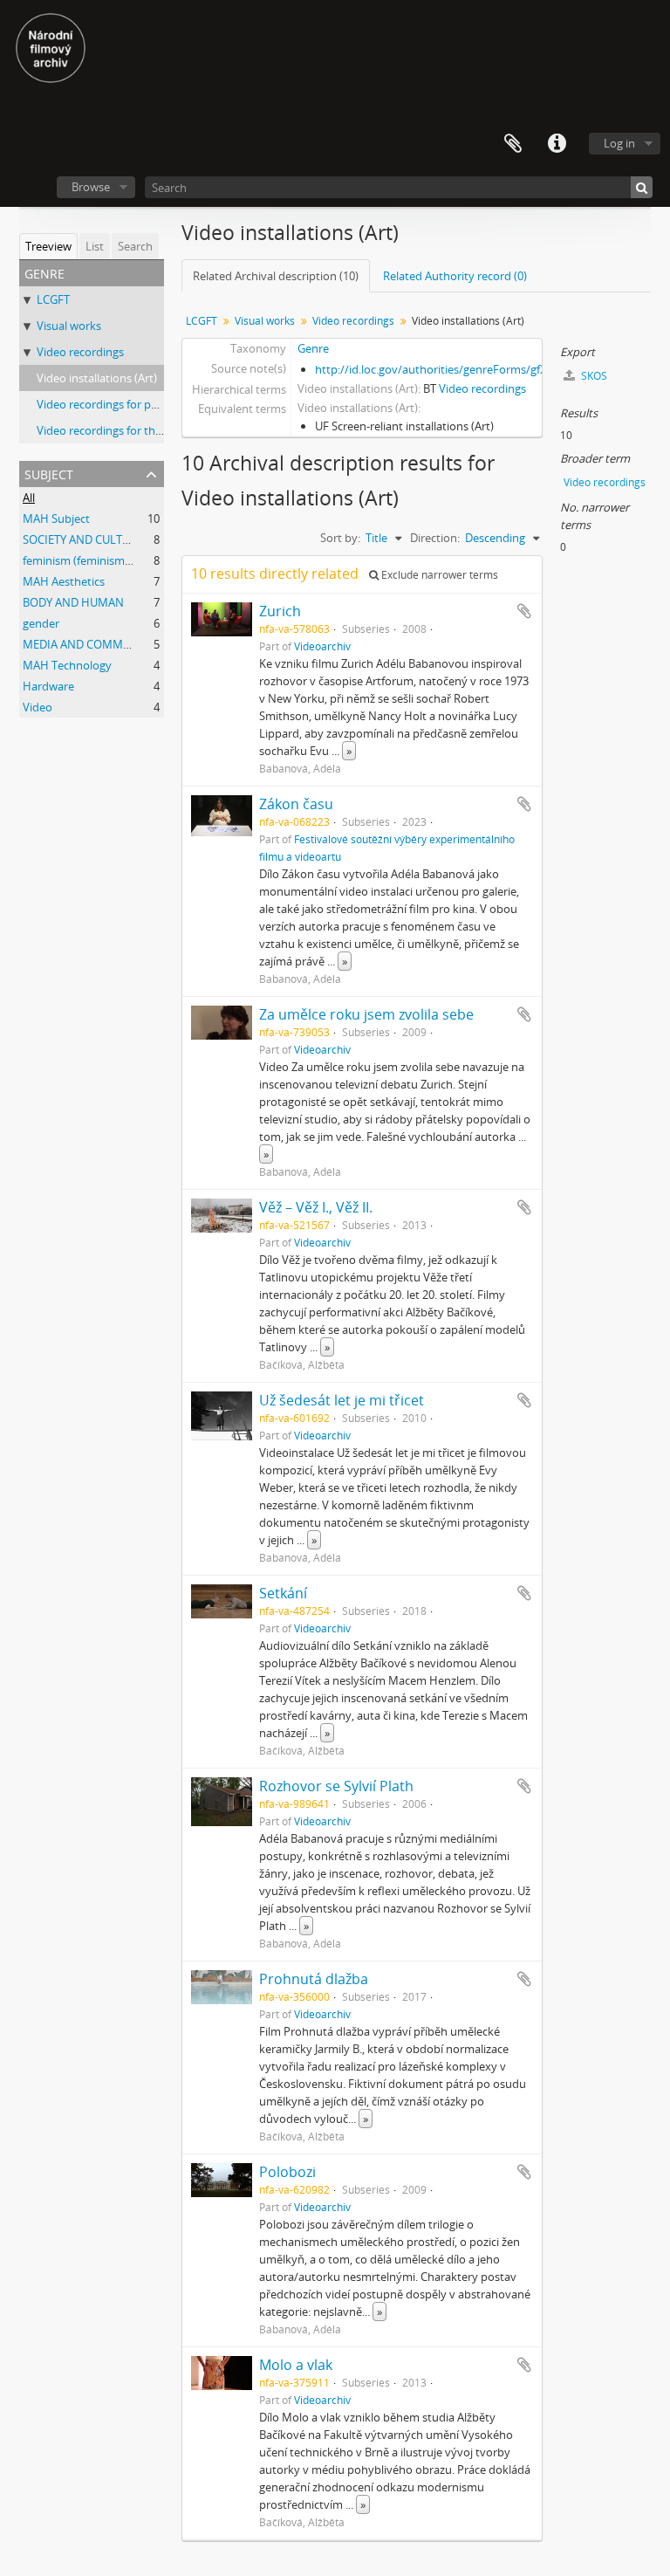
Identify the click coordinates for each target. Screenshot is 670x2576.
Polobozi (287, 2172)
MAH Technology (67, 665)
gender (41, 623)
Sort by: (340, 538)
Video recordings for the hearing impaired (144, 430)
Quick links (557, 144)
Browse (91, 187)
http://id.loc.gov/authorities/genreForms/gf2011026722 (458, 369)
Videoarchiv (322, 646)
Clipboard (513, 144)
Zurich (280, 611)
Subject (49, 473)
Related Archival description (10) (276, 276)
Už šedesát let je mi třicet (342, 1400)
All (29, 498)
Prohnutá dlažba (314, 1979)
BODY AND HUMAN (73, 602)
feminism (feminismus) (82, 560)
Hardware (48, 686)
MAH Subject (56, 519)
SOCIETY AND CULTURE (83, 539)
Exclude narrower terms (438, 575)
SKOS (593, 376)
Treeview (48, 246)
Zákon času (296, 804)
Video (38, 707)
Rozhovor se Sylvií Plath (336, 1786)
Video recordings (80, 352)
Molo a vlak (296, 2365)
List (95, 246)
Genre (313, 348)
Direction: (435, 538)
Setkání (283, 1593)
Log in (619, 143)
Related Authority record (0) (455, 276)
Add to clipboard (524, 611)
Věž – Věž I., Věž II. (316, 1207)
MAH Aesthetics (64, 581)
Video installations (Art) (97, 378)
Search (135, 246)
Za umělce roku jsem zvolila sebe (366, 1014)
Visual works (69, 326)
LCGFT (53, 299)
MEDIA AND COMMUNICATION (103, 644)
